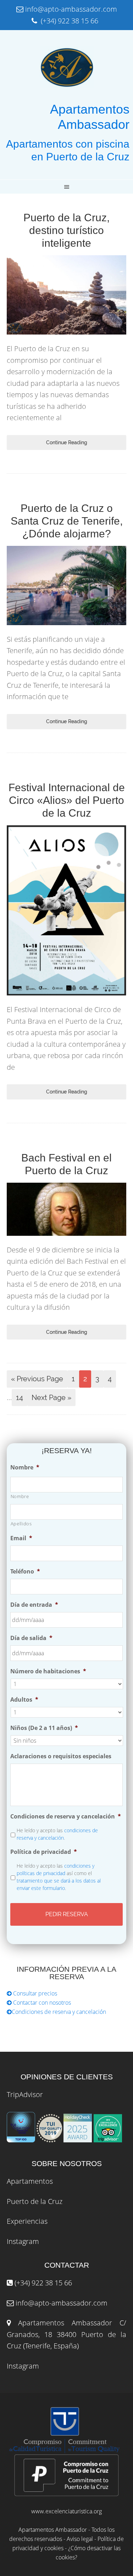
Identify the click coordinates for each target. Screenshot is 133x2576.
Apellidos (21, 1524)
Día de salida (31, 1638)
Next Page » (51, 1398)
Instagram (23, 2241)
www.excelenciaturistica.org (66, 2511)
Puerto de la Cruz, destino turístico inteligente (66, 230)
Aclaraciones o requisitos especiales (61, 1756)
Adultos (24, 1700)
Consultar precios (34, 1993)
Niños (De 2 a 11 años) (44, 1728)
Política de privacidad (44, 1852)
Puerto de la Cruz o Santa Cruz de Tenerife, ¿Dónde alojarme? (67, 521)
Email (21, 1538)
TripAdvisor (25, 2094)
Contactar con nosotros (41, 2003)
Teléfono (25, 1572)
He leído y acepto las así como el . (59, 1877)
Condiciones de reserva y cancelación (66, 1817)
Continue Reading (67, 442)
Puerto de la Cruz (35, 2201)
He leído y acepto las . (57, 1834)
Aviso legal (80, 2539)
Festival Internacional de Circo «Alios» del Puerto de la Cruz (67, 800)
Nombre (25, 1467)
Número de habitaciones (48, 1671)
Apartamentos (30, 2181)
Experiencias (27, 2221)
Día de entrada (34, 1605)
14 (20, 1398)
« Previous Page (37, 1379)
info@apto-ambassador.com (62, 2303)
